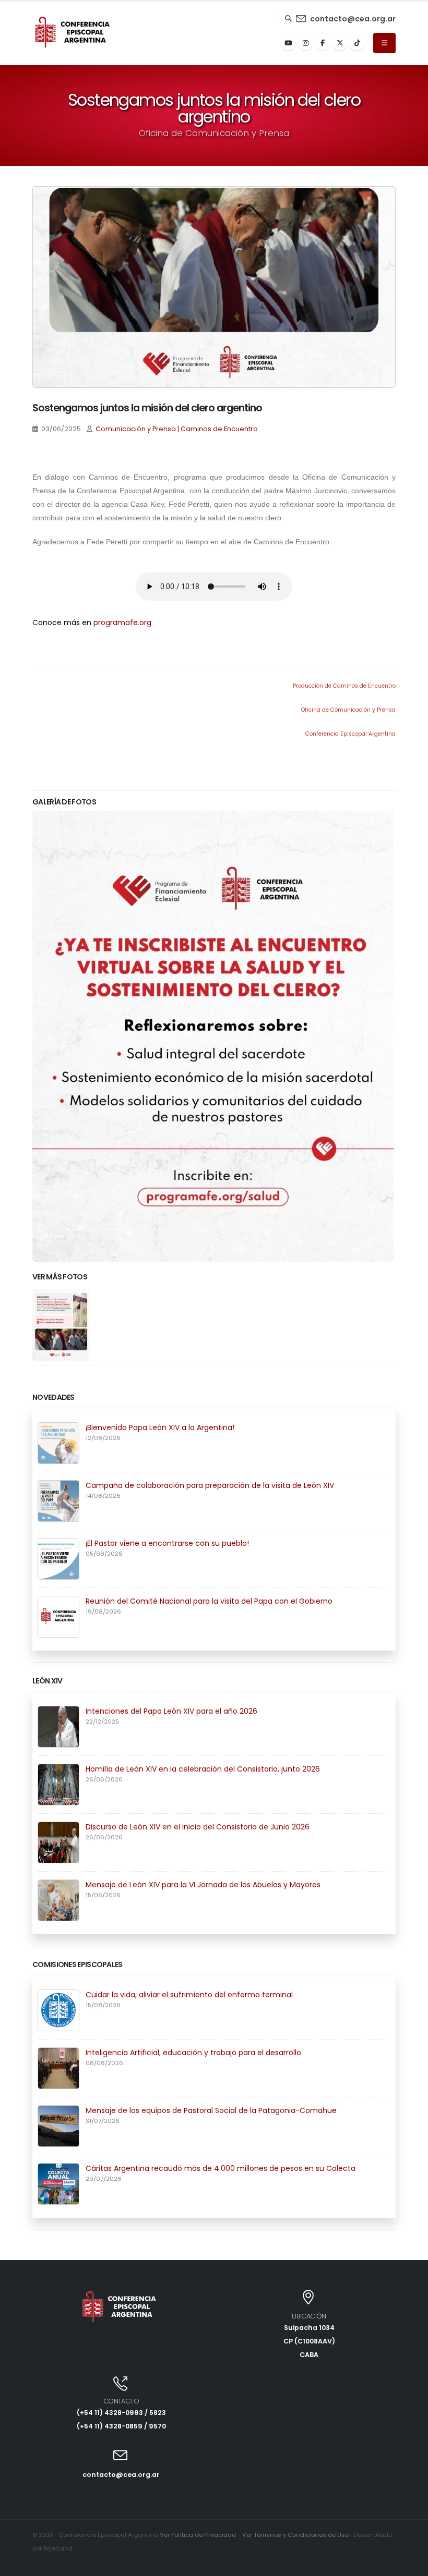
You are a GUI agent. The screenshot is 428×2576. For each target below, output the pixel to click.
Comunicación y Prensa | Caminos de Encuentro (177, 429)
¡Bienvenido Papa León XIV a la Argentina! (160, 1427)
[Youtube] (288, 43)
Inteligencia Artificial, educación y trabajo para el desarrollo (193, 2053)
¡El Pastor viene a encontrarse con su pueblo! (167, 1543)
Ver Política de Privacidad (198, 2535)
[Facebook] (323, 43)
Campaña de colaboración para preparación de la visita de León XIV (210, 1485)
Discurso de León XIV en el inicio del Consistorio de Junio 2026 (198, 1827)
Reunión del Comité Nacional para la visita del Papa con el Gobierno (209, 1601)
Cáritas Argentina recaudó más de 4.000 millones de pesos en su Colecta (221, 2168)
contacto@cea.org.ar (353, 19)
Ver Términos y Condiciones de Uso (295, 2535)
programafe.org (122, 622)
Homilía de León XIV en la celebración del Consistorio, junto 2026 (203, 1769)
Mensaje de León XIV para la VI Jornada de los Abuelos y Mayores (203, 1885)
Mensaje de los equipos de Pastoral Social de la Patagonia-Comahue (211, 2110)
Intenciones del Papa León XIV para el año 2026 (171, 1711)
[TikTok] (357, 43)
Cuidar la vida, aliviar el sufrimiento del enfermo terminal (189, 1995)
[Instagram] (305, 43)
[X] (340, 43)
